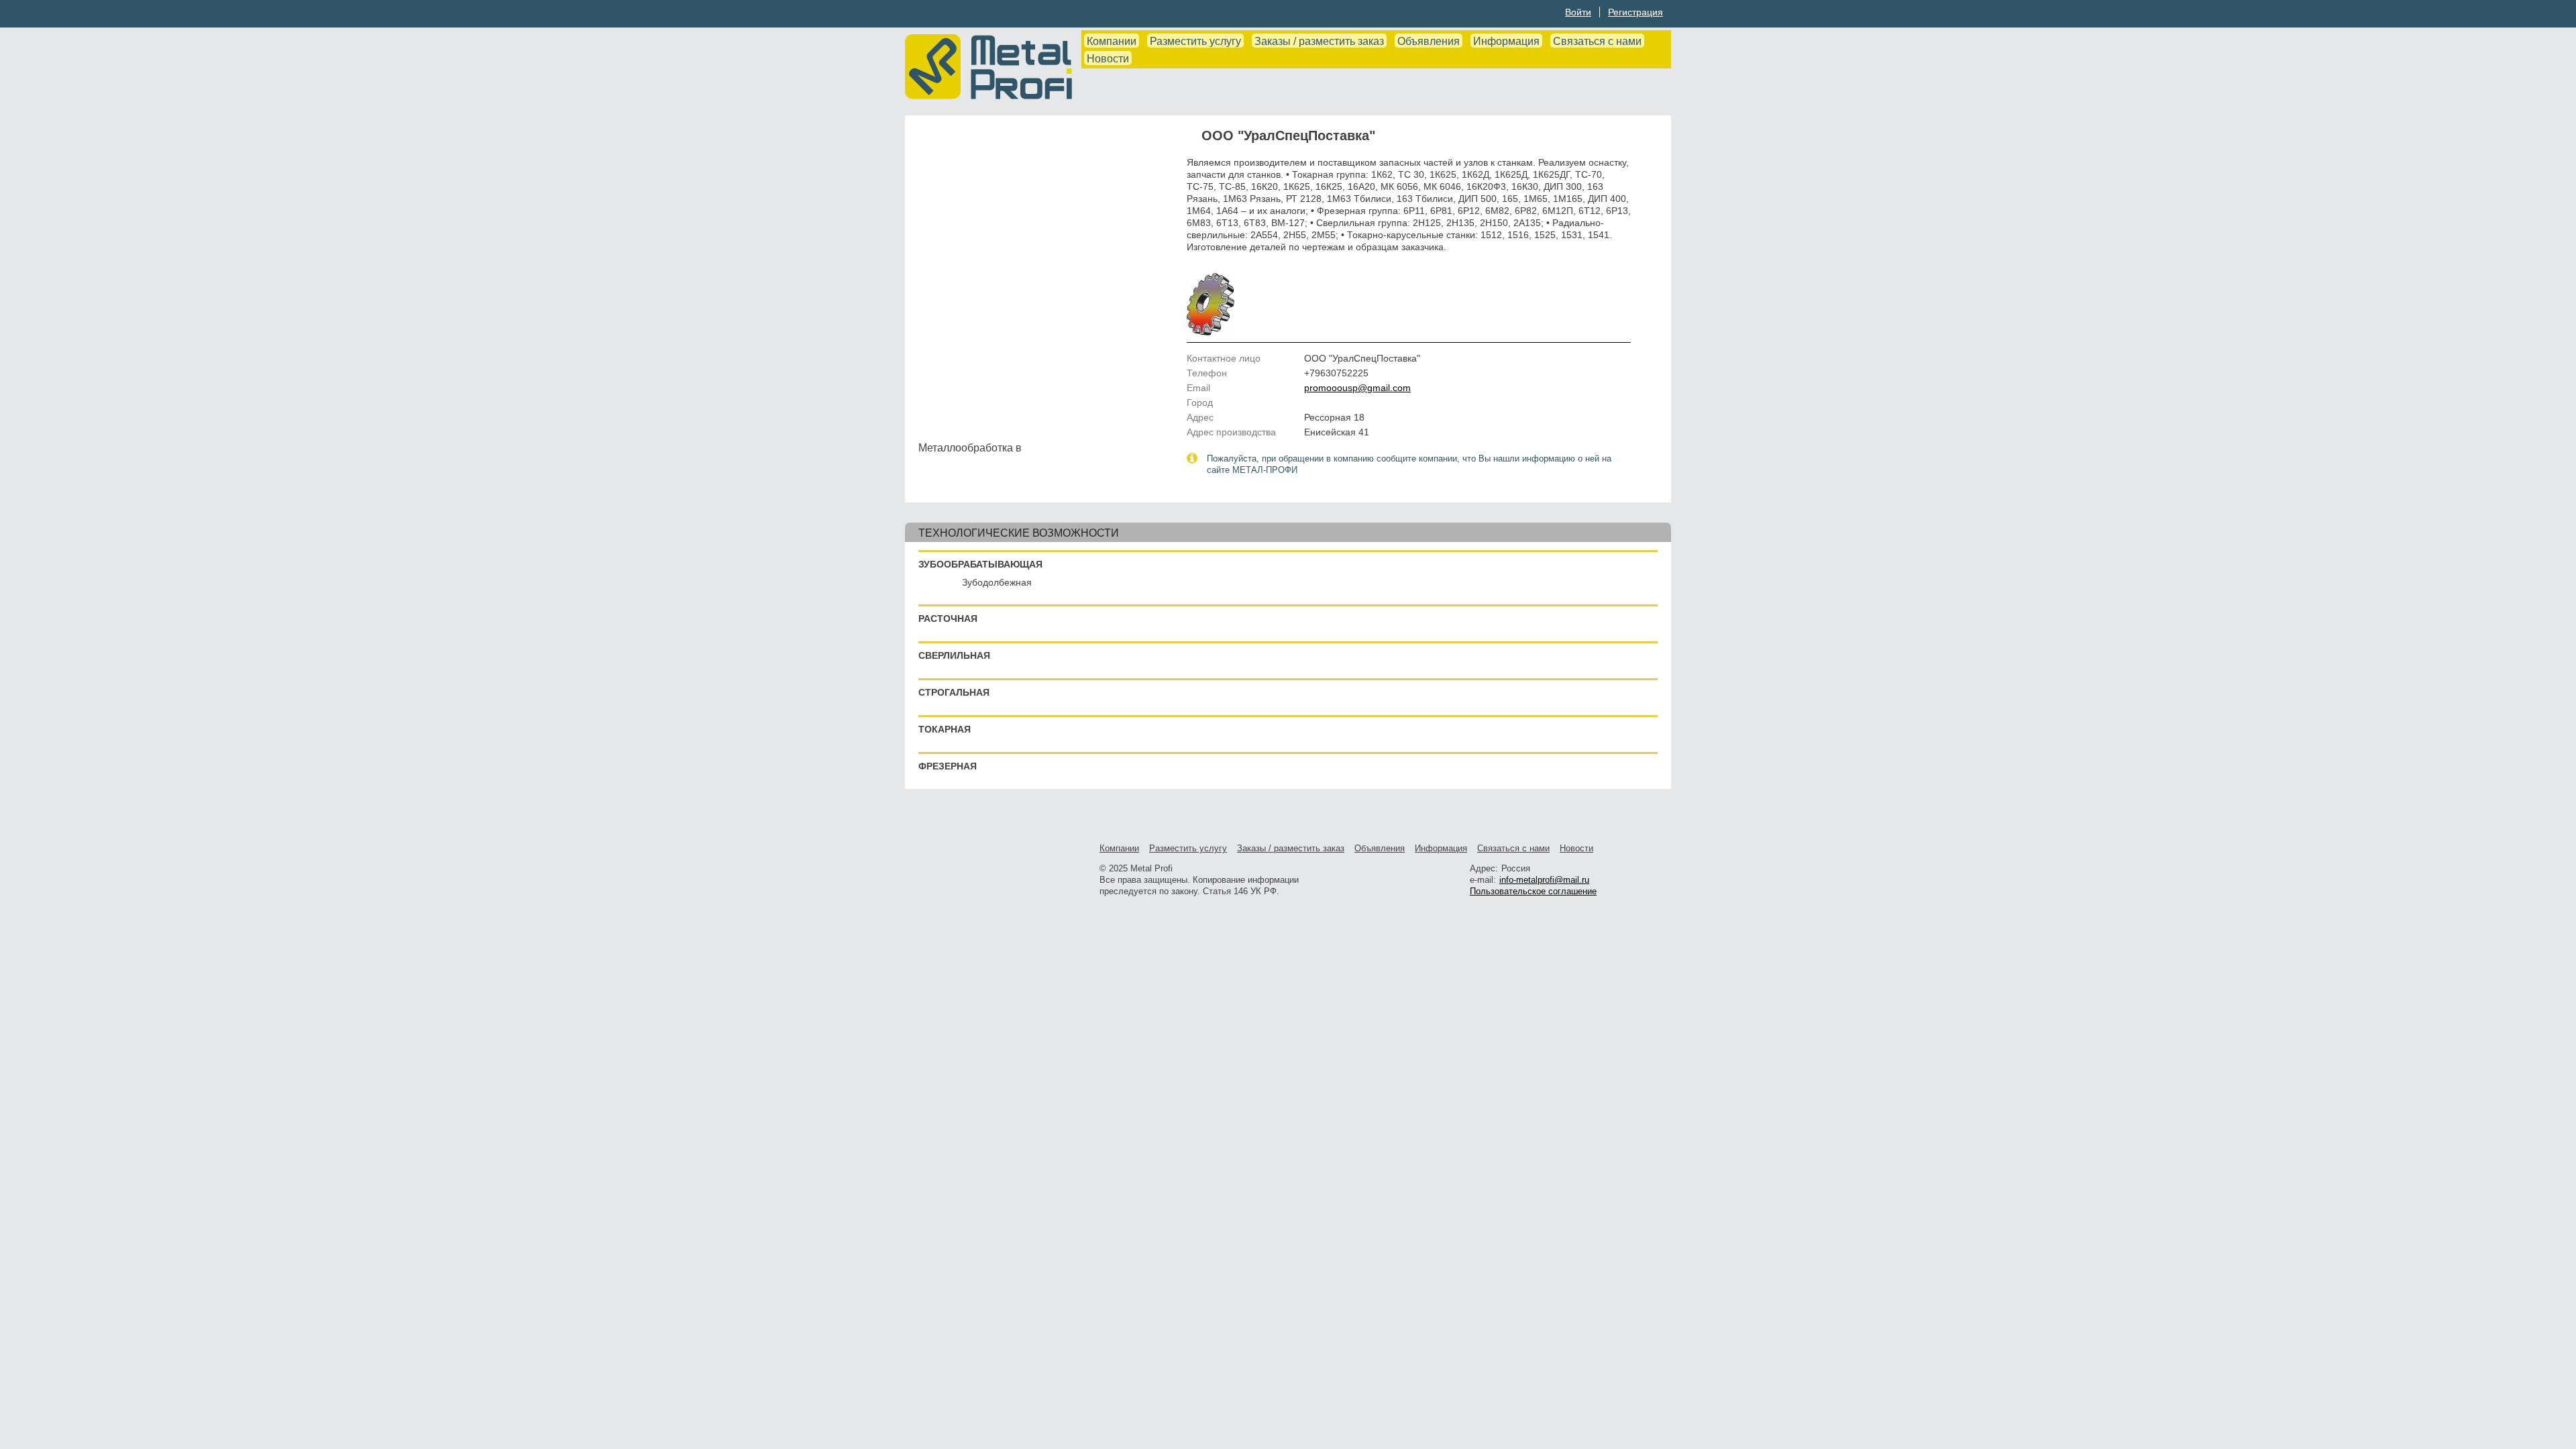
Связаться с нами (1597, 41)
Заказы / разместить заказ (1319, 41)
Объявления (1429, 41)
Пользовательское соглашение (1533, 891)
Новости (1108, 59)
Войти (1578, 12)
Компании (1112, 41)
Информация (1506, 41)
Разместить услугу (1195, 41)
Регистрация (1635, 12)
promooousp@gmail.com (1357, 388)
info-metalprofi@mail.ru (1544, 880)
